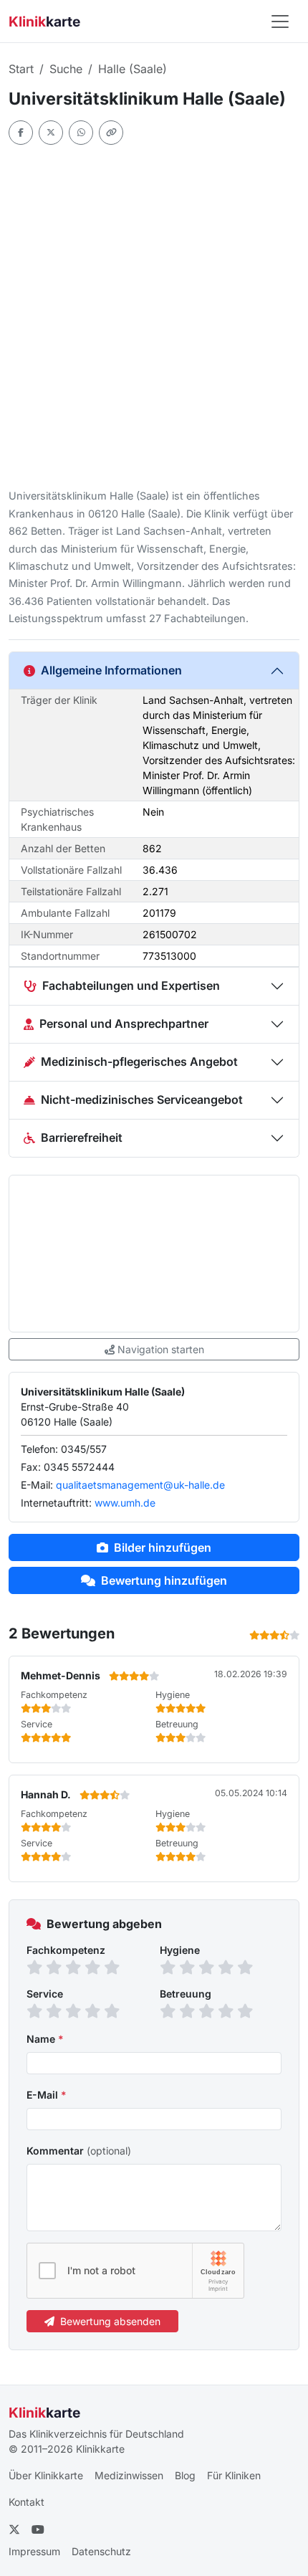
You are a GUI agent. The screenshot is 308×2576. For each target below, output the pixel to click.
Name (45, 2039)
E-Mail (47, 2095)
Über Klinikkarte (46, 2475)
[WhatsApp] (81, 133)
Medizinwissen (129, 2475)
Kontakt (27, 2502)
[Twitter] (51, 133)
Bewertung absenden (110, 2321)
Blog (185, 2475)
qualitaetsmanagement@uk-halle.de (140, 1485)
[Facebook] (21, 133)
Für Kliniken (234, 2475)
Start (21, 69)
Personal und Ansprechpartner (124, 1024)
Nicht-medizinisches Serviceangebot (142, 1099)
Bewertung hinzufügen (164, 1580)
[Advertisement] (154, 316)
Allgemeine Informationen (111, 670)
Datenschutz (101, 2551)
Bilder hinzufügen (163, 1547)
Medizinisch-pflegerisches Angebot (139, 1062)
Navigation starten (161, 1349)
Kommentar (79, 2151)
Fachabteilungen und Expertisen (131, 986)
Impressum (34, 2551)
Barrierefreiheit (82, 1137)
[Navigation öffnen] (280, 22)
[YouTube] (38, 2529)
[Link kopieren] (111, 133)
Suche (66, 69)
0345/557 (84, 1449)
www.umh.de (125, 1503)
